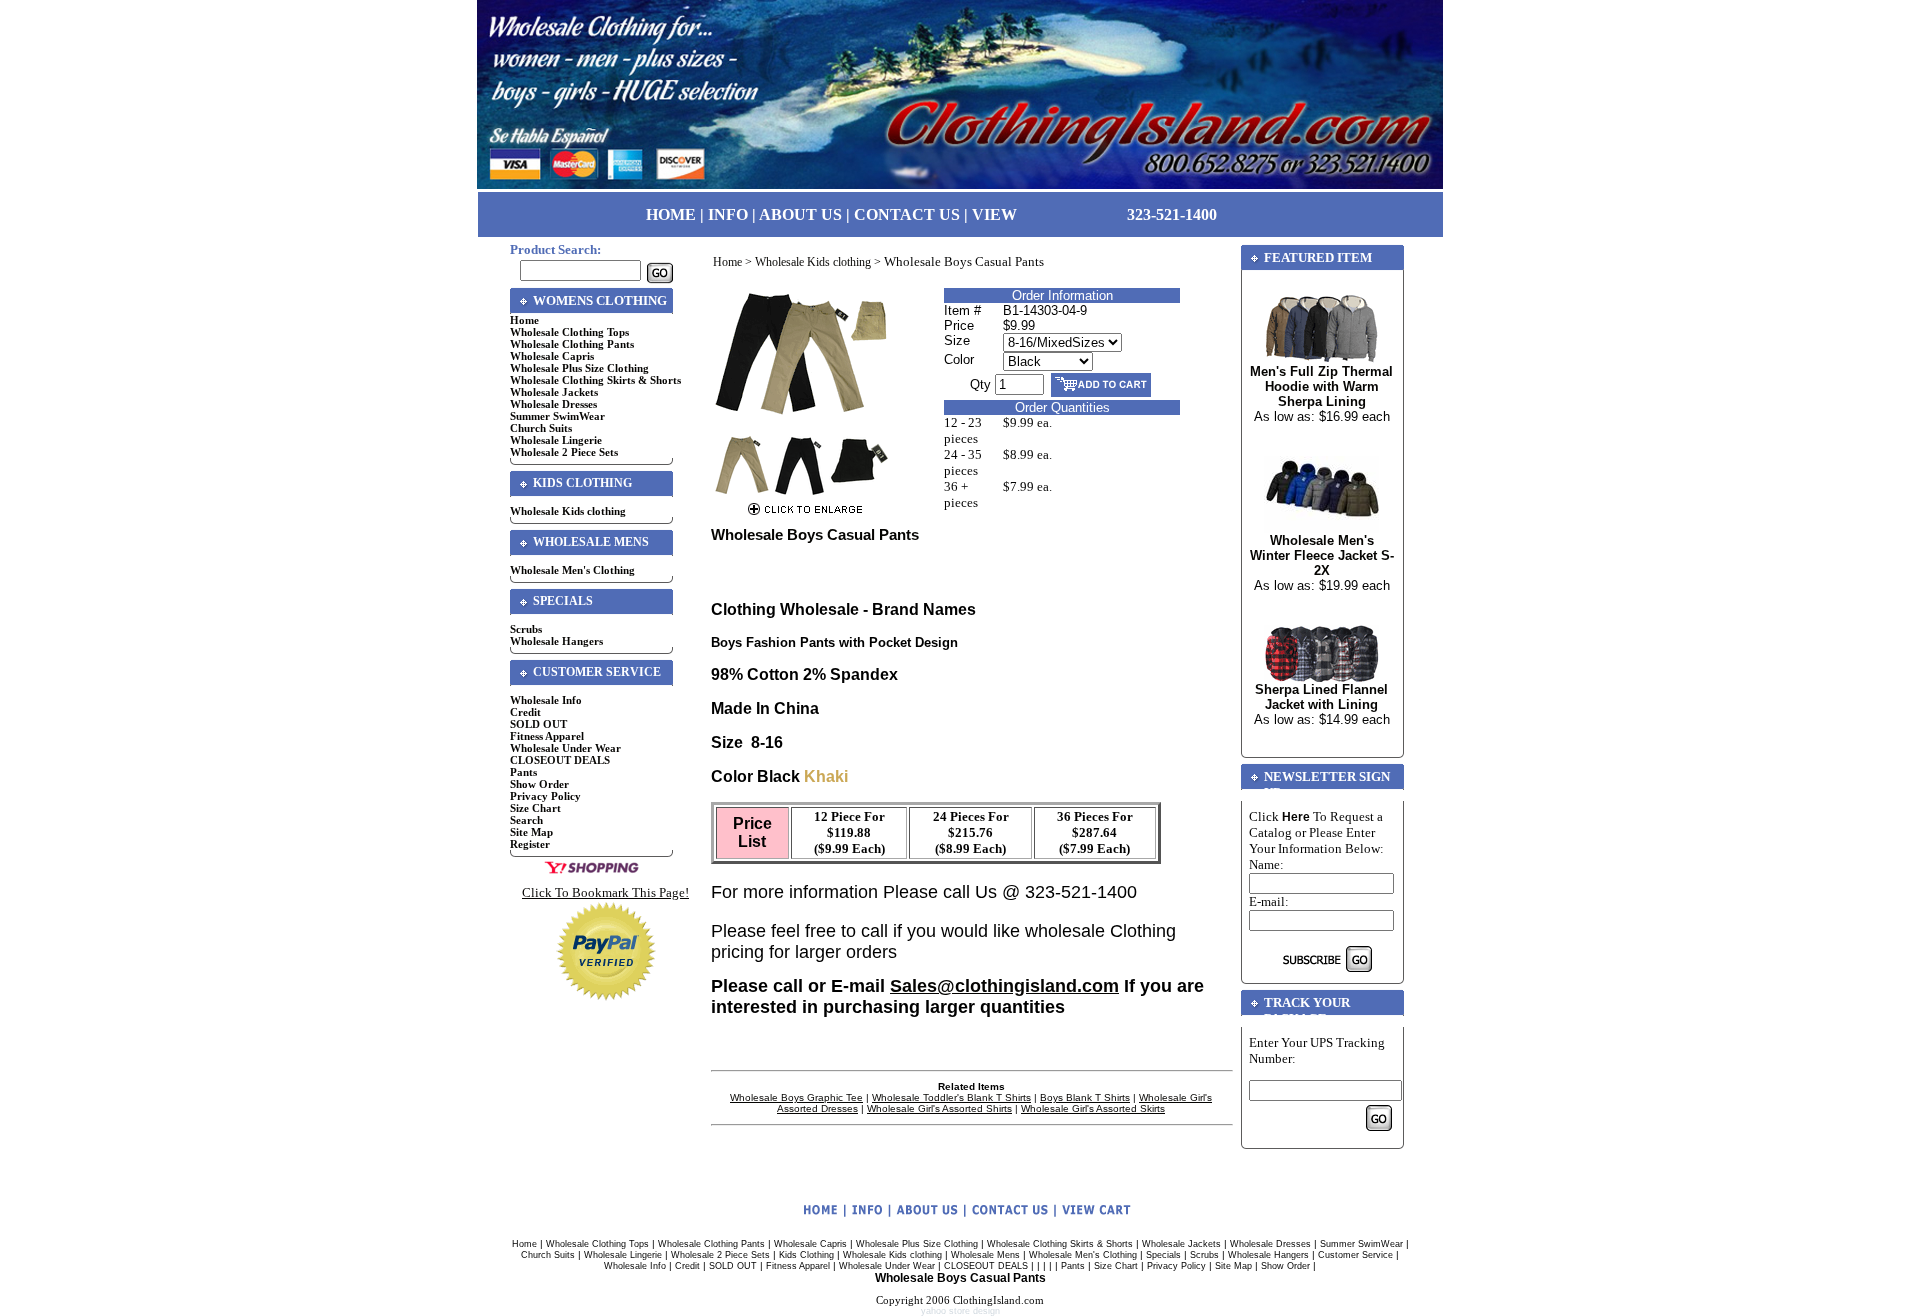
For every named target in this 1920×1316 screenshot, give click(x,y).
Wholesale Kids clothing (568, 511)
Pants (523, 772)
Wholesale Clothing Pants (572, 344)
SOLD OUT (538, 724)
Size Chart (535, 808)
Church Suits (541, 428)
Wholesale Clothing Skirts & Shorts (595, 380)
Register (530, 844)
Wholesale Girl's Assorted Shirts (939, 1108)
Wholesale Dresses (553, 404)
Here (1296, 817)
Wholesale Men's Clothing (572, 570)
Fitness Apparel (547, 736)
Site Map (531, 832)
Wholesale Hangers (556, 641)
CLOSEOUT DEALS (560, 760)
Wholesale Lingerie (556, 440)
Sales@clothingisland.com (1004, 986)
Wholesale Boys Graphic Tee (796, 1097)
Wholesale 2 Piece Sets (564, 452)
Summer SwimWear (557, 416)
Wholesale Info (546, 700)
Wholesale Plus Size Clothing (579, 368)
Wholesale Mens (985, 1255)
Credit (525, 712)
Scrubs (526, 629)
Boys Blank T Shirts (1085, 1097)
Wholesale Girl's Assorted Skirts (1093, 1108)
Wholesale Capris (552, 356)
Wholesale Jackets (554, 392)
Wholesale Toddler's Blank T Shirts (951, 1097)
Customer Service (1355, 1255)
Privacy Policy (545, 796)
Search (526, 820)
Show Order (539, 784)
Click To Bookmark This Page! (605, 892)
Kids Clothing (806, 1255)
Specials (1163, 1255)
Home (524, 320)
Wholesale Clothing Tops (569, 332)
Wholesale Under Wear (565, 748)
